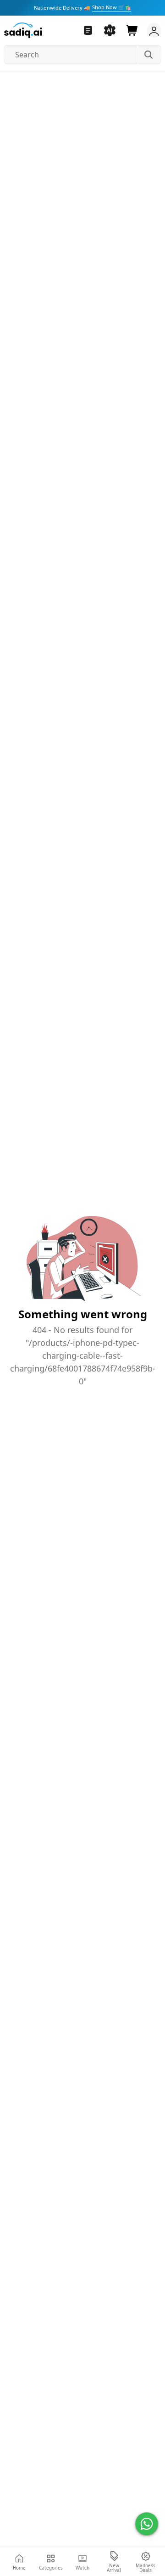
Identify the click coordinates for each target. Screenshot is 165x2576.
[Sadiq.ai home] (23, 30)
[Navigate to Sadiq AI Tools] (110, 30)
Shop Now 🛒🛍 (112, 7)
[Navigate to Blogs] (88, 30)
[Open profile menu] (152, 30)
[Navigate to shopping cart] (132, 30)
